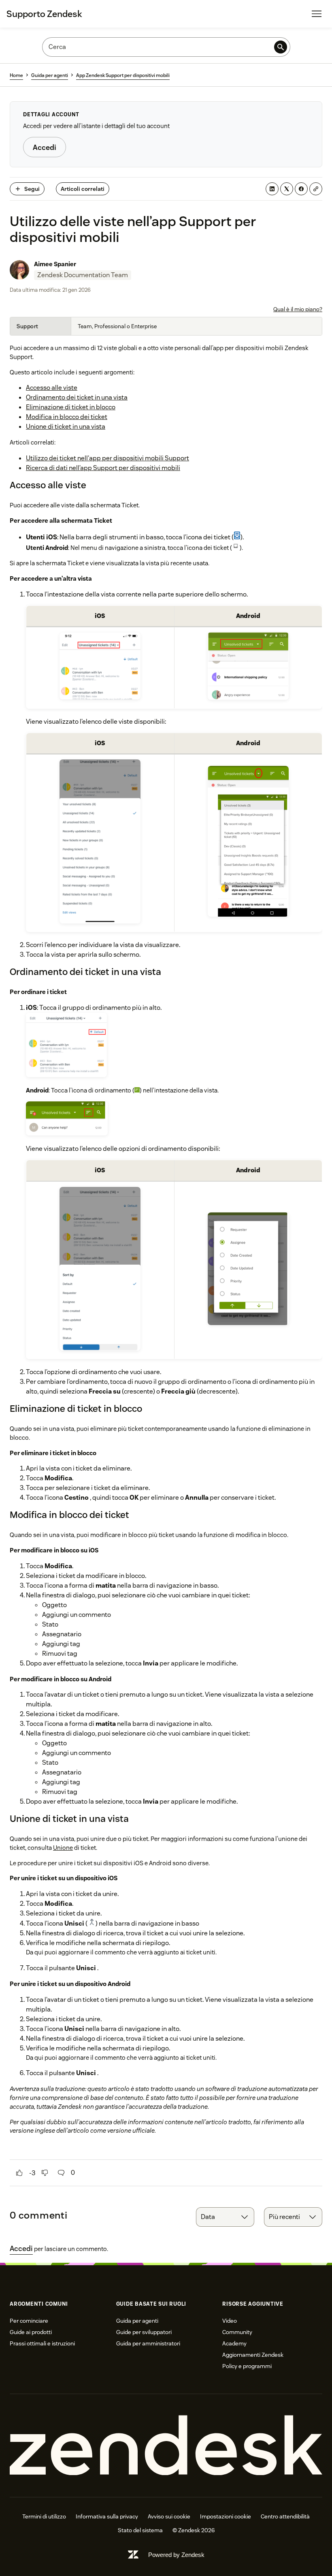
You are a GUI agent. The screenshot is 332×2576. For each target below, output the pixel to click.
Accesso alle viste (52, 388)
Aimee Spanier (55, 264)
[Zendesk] (166, 2446)
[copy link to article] (316, 189)
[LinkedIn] (272, 189)
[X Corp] (287, 189)
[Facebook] (301, 189)
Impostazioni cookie (226, 2516)
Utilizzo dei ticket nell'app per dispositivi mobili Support (107, 458)
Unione (63, 1848)
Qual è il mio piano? (298, 309)
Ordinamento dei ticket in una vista (77, 397)
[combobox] (225, 2217)
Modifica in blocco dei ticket (67, 417)
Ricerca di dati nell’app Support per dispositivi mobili (103, 468)
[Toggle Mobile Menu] (317, 14)
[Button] (19, 2173)
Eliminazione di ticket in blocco (71, 407)
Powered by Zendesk (176, 2555)
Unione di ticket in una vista (66, 426)
